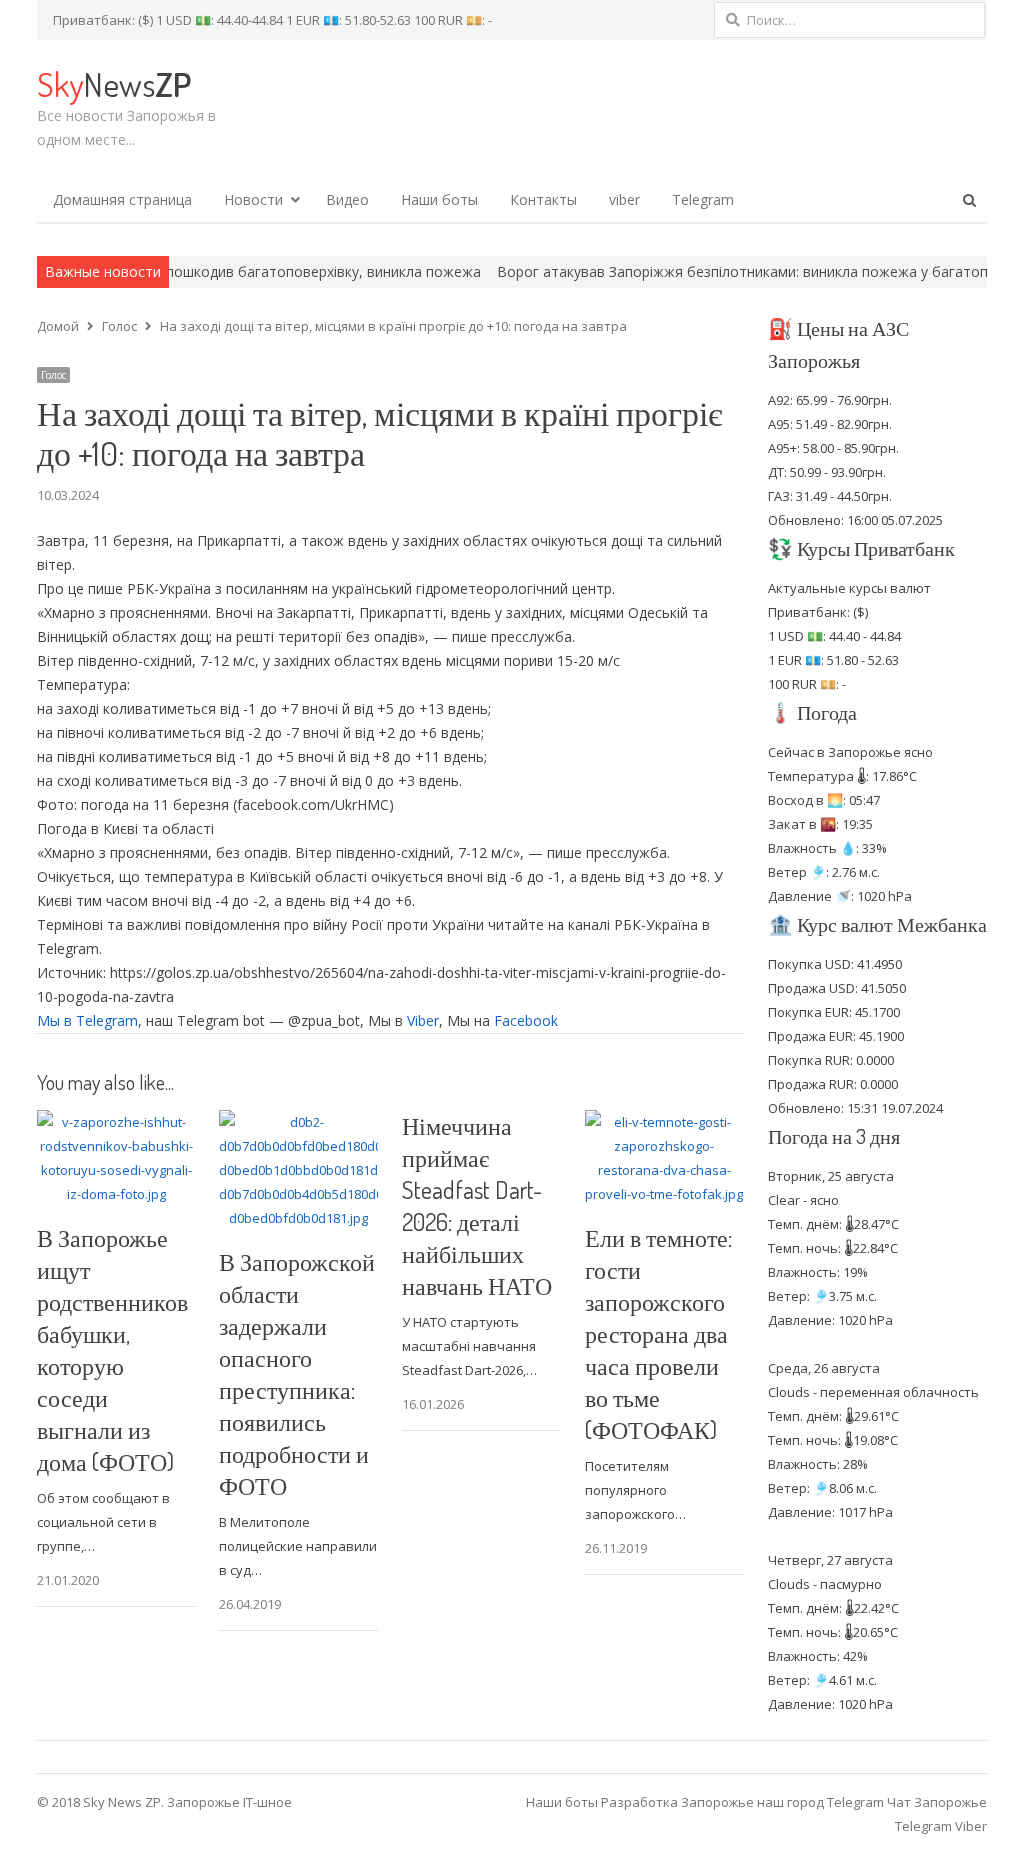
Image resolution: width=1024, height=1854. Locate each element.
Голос (53, 375)
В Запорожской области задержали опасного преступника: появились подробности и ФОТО (297, 1373)
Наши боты (439, 199)
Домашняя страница (122, 199)
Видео (347, 199)
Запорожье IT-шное (229, 1802)
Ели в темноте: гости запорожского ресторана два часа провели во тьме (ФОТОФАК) (658, 1333)
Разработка (641, 1802)
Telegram (703, 199)
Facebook (526, 1020)
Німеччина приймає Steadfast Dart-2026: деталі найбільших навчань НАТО (477, 1205)
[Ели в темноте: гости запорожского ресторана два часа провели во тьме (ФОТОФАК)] (664, 1122)
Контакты (543, 199)
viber (624, 199)
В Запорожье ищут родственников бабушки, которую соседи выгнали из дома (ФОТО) (112, 1349)
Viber (423, 1020)
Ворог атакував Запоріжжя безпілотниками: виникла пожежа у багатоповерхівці (717, 271)
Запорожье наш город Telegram (782, 1802)
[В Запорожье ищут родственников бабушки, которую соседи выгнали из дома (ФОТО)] (116, 1122)
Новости (253, 199)
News (114, 83)
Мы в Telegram (87, 1020)
